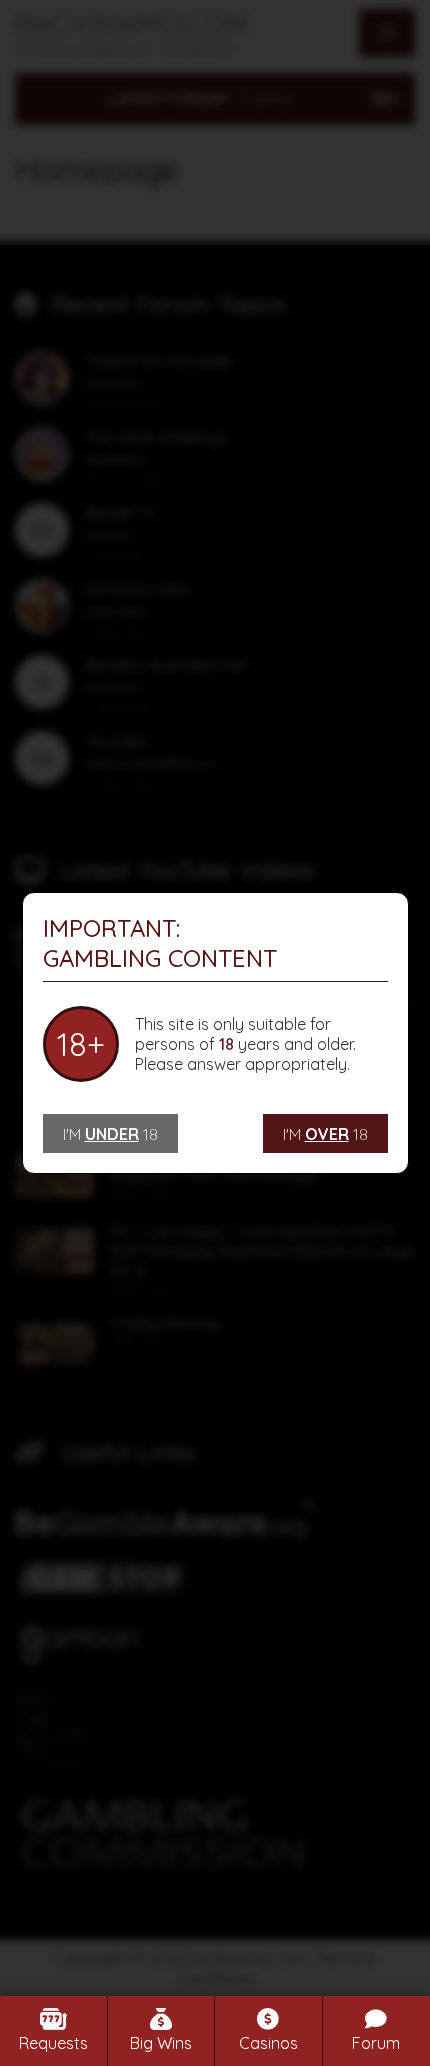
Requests (53, 2043)
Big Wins (161, 2043)
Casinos (268, 2043)
